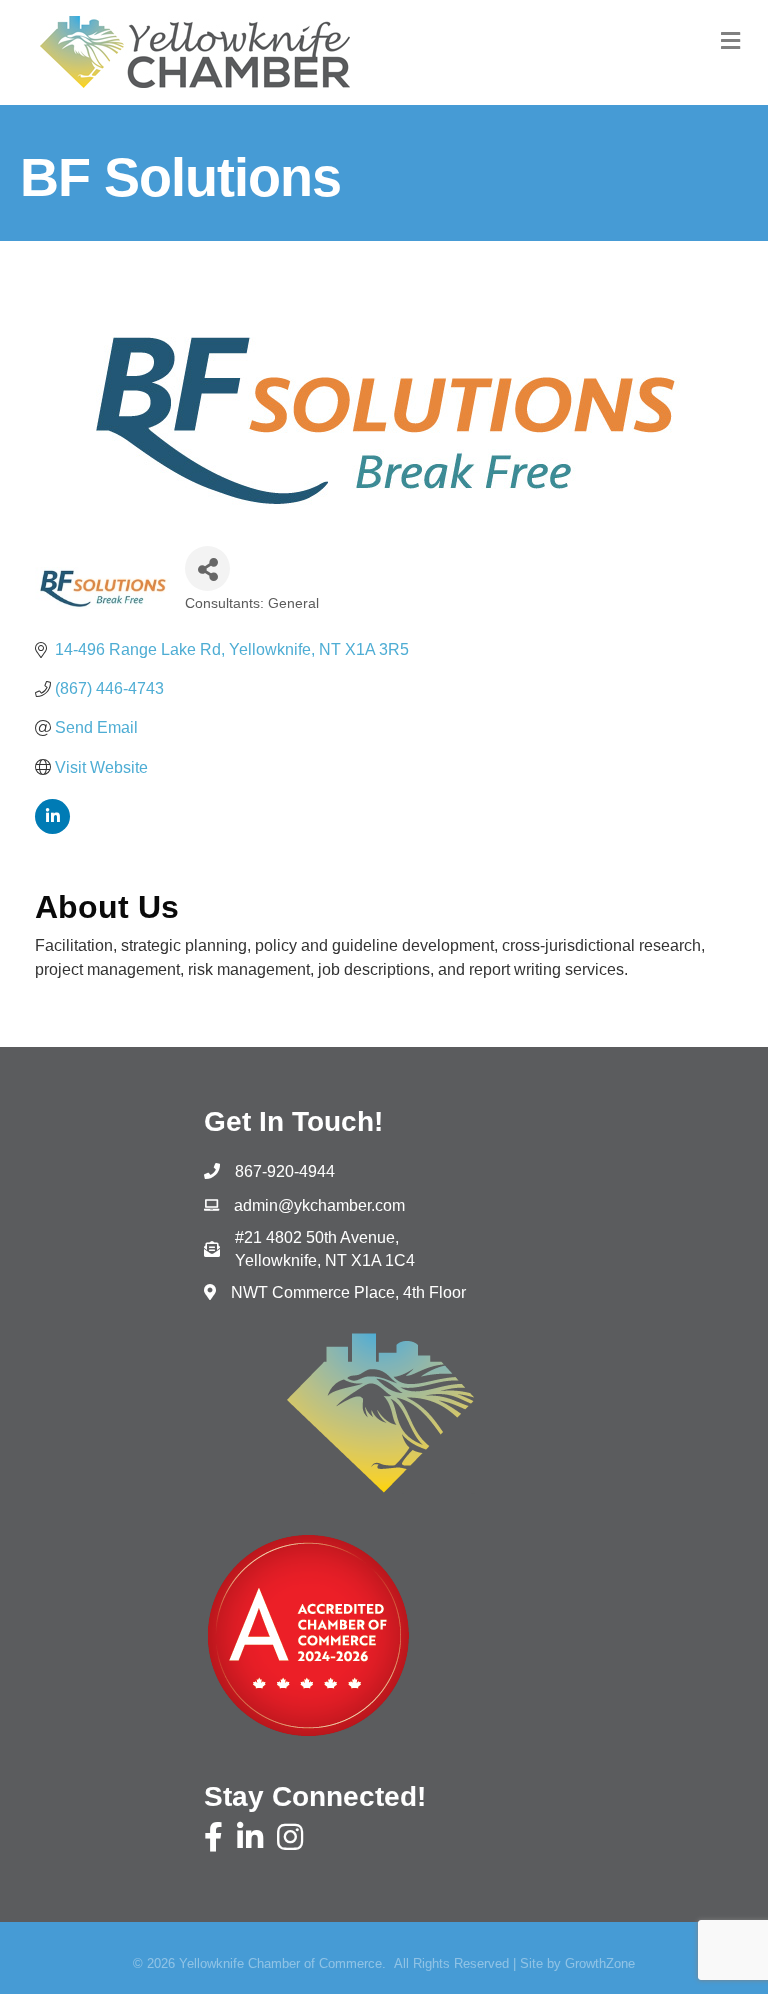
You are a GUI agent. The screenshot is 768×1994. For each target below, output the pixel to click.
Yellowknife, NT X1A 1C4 (325, 1249)
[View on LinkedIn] (52, 828)
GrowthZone (600, 1963)
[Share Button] (207, 568)
